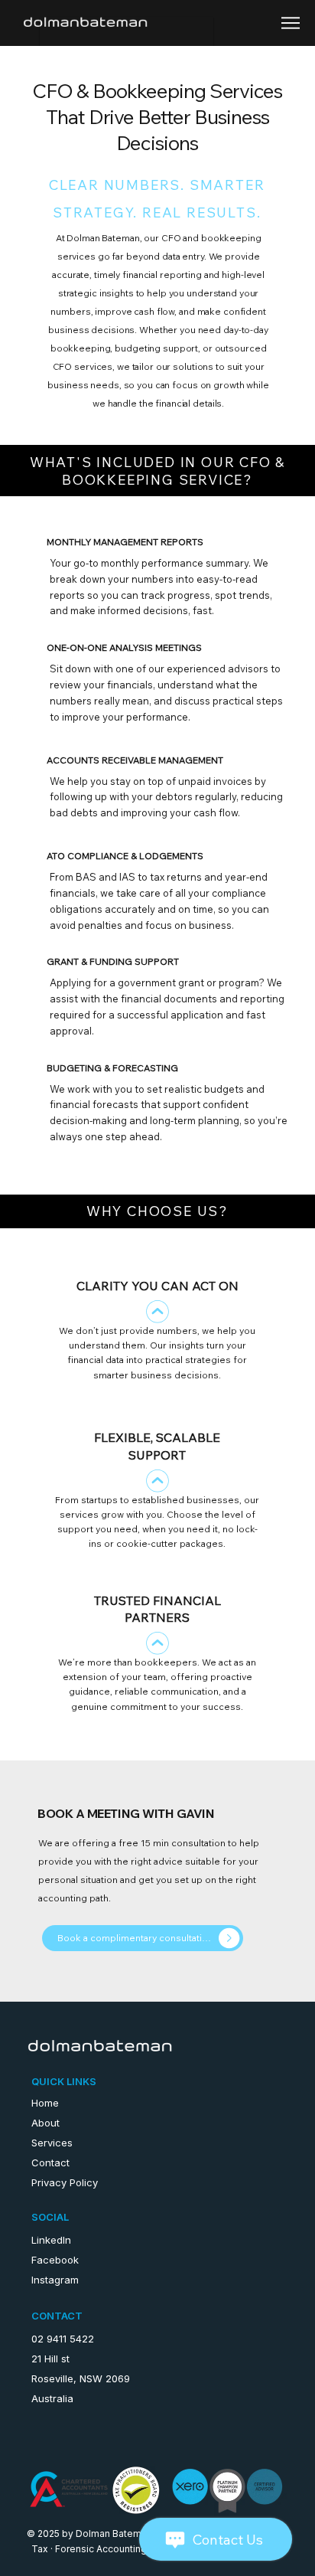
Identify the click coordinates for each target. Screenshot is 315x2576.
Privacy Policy (65, 2182)
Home (45, 2103)
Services (52, 2143)
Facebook (55, 2260)
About (45, 2123)
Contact (50, 2162)
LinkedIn (51, 2240)
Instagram (55, 2280)
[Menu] (292, 23)
